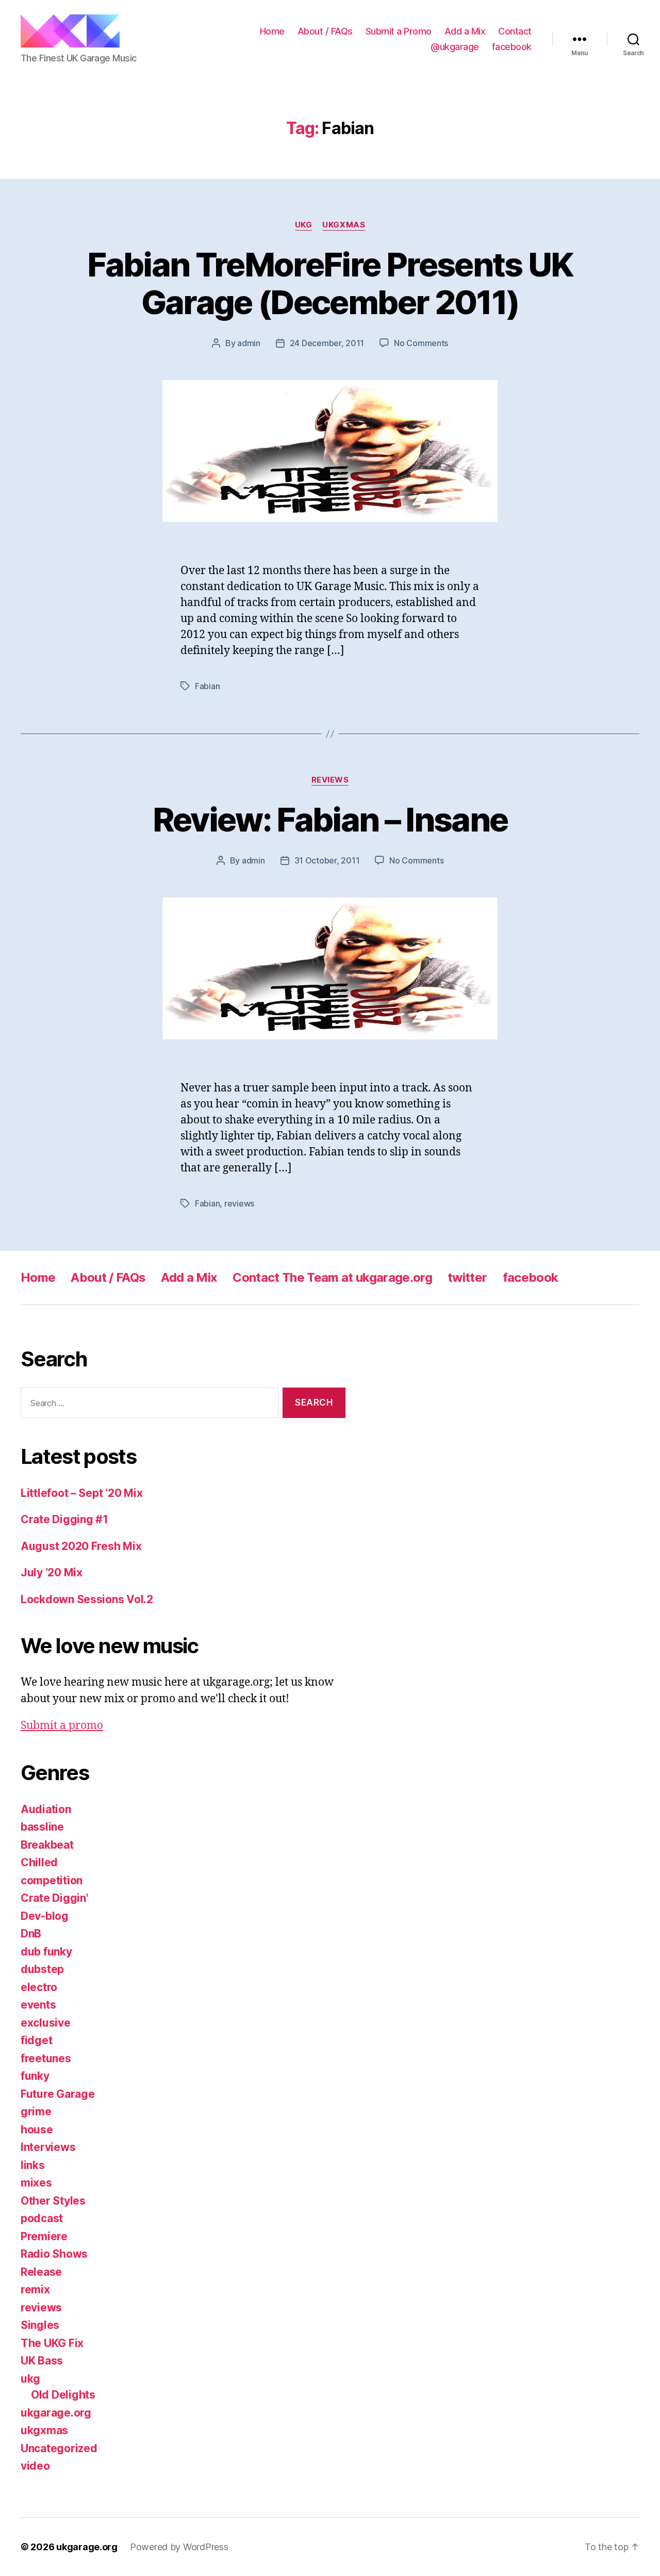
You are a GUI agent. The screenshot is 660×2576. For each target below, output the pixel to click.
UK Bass (42, 2361)
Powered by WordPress (179, 2547)
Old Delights (63, 2395)
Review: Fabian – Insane (330, 819)
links (33, 2165)
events (38, 2005)
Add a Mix (465, 31)
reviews (330, 780)
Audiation (46, 1809)
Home (272, 31)
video (35, 2466)
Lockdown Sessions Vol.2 (87, 1599)
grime (36, 2112)
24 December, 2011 (327, 343)
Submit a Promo (399, 31)
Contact (515, 31)
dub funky (46, 1952)
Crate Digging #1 (64, 1519)
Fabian (207, 686)
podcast (42, 2218)
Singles (40, 2325)
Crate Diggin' (54, 1898)
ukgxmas (344, 225)
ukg (304, 225)
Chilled (39, 1862)
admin (249, 343)
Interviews (48, 2147)
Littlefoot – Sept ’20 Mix (81, 1493)
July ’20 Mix (52, 1572)
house (37, 2130)
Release (41, 2272)
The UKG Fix (52, 2343)
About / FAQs (325, 31)
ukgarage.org (56, 2413)
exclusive (46, 2023)
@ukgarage (455, 47)
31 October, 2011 (327, 860)
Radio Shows (54, 2254)
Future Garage (58, 2094)
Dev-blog (45, 1916)
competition (52, 1880)
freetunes (46, 2058)
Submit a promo (62, 1726)
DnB (31, 1934)
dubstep (42, 1969)
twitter (467, 1277)
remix (35, 2289)
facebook (512, 47)
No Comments (421, 343)
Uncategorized (59, 2448)
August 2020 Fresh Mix (81, 1546)
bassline (42, 1827)
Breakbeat (47, 1845)
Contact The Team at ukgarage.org (332, 1277)
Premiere (44, 2236)
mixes (36, 2183)
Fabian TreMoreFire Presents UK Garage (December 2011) (330, 283)
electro (39, 1987)
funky (35, 2076)
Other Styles (53, 2201)
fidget (36, 2040)
